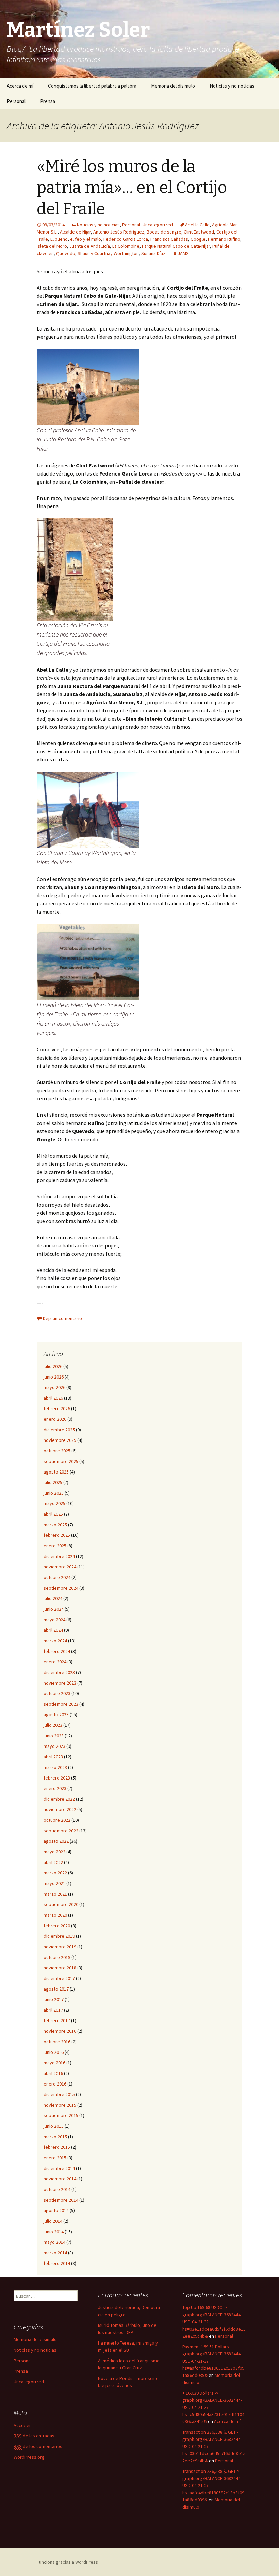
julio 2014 (53, 2221)
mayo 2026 (54, 1387)
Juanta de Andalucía (90, 246)
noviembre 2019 (60, 1947)
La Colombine (126, 246)
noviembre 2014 (60, 2179)
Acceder (22, 2425)
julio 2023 (53, 1725)
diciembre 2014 (59, 2168)
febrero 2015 (57, 2147)
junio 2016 (54, 2052)
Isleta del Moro (52, 246)
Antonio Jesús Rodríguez (119, 232)
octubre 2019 (57, 1957)
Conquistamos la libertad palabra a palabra (92, 86)
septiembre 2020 (61, 1904)
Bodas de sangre (164, 232)
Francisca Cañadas (169, 239)
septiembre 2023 (61, 1704)
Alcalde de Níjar (75, 232)
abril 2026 (53, 1398)
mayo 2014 (54, 2242)
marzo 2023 (55, 1767)
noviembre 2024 (60, 1567)
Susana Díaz (153, 253)
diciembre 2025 (59, 1430)
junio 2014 (54, 2232)
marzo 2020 (55, 1915)
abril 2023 (53, 1757)
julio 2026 (53, 1366)
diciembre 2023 (59, 1672)
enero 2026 (55, 1419)
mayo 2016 (54, 2063)
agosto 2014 (56, 2210)
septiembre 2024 (61, 1588)
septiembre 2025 (61, 1461)
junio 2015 (54, 2126)
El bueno (59, 239)
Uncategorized (158, 225)
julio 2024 (53, 1598)
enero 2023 (55, 1788)
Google (198, 239)
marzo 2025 (55, 1525)
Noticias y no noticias (232, 86)
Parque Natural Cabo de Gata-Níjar (176, 246)
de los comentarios (38, 2446)
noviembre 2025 (60, 1440)
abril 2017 (53, 2010)
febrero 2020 (57, 1926)
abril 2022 (53, 1862)
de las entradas (34, 2436)
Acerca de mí (20, 86)
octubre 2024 (57, 1577)
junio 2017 (54, 1999)
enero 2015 (55, 2158)
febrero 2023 (57, 1778)
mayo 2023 (54, 1746)
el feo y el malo (86, 239)
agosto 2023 (56, 1714)
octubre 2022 (57, 1820)
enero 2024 (55, 1662)
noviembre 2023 (60, 1683)
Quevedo (66, 253)
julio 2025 (53, 1482)
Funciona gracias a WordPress (67, 2562)
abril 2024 (53, 1630)
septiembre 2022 (61, 1831)
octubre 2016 (57, 2042)
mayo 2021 (54, 1883)
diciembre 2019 (59, 1936)
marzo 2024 (55, 1641)
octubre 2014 (57, 2189)
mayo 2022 (54, 1852)
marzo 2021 (55, 1894)
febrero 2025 (57, 1535)
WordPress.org (29, 2457)
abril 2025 (53, 1514)
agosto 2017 (56, 1989)
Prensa (48, 101)
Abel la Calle (197, 225)
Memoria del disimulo (173, 86)
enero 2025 (55, 1546)
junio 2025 (54, 1493)
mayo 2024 (54, 1620)
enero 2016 (55, 2084)
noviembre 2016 (60, 2031)
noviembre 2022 (60, 1809)
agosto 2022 (56, 1841)
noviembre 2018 (60, 1968)
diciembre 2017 (59, 1978)
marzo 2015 (55, 2137)
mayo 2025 (54, 1503)
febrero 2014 (57, 2263)
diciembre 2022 (59, 1799)
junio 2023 (54, 1736)
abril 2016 (53, 2073)
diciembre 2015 (59, 2094)
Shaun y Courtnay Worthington (108, 253)
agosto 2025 (56, 1472)
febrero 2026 (57, 1408)
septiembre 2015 (61, 2115)
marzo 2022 (55, 1873)
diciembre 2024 (59, 1556)
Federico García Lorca (126, 239)
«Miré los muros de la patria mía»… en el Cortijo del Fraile (132, 188)
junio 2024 (54, 1609)
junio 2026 (54, 1377)
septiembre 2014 (61, 2200)
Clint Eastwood (199, 232)
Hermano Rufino (224, 239)
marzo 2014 (55, 2253)
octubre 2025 (57, 1451)
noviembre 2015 (60, 2105)
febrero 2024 (57, 1651)
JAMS (183, 253)
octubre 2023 (57, 1693)
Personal (16, 101)
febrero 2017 (57, 2020)
